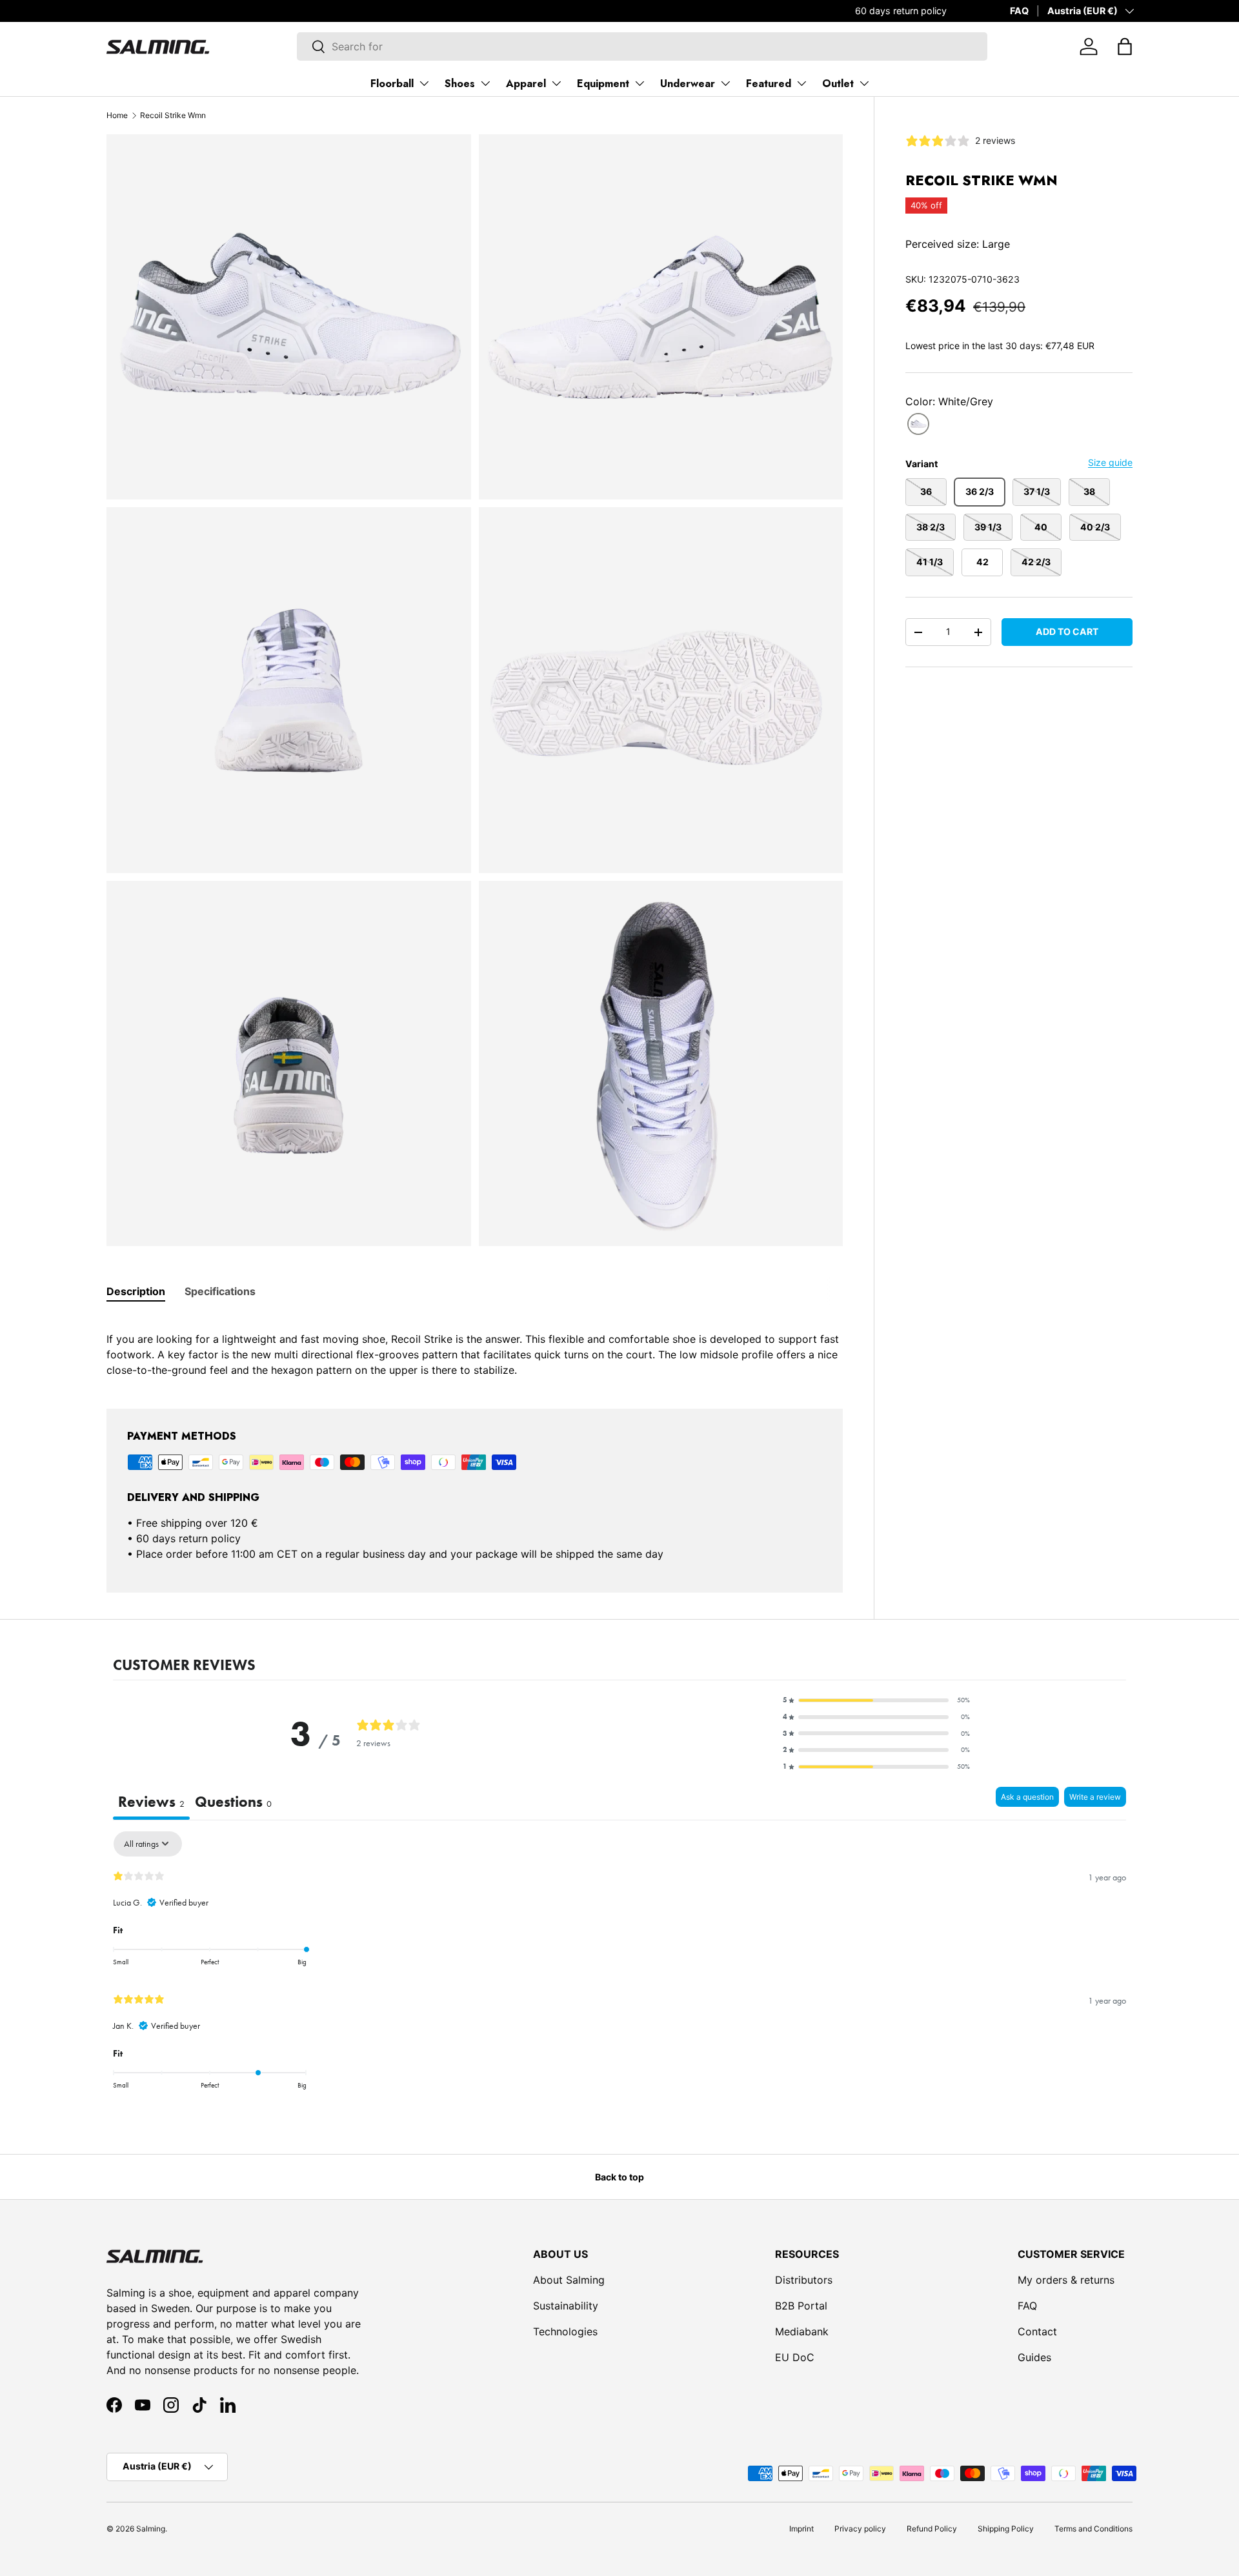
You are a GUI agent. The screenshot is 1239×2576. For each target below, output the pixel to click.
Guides (1034, 2357)
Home (117, 115)
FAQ (1019, 11)
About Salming (569, 2280)
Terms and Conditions (1093, 2529)
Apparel (526, 84)
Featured (769, 84)
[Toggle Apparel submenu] (556, 83)
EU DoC (795, 2357)
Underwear (688, 84)
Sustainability (566, 2306)
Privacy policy (860, 2529)
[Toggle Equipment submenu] (640, 83)
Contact (1037, 2331)
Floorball (392, 84)
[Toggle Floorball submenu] (424, 83)
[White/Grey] (918, 424)
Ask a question (1027, 1797)
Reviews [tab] (151, 1802)
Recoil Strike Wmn (173, 115)
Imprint (801, 2529)
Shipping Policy (1006, 2529)
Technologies (565, 2331)
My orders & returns (1066, 2280)
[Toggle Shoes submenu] (485, 83)
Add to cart (1067, 631)
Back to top (619, 2177)
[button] (1125, 46)
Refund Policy (932, 2529)
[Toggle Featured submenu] (801, 83)
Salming (151, 2529)
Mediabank (802, 2331)
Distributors (804, 2280)
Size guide (1110, 462)
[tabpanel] (475, 1347)
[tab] (136, 1291)
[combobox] (642, 46)
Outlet (838, 84)
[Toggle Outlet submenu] (864, 83)
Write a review (1095, 1797)
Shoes (460, 84)
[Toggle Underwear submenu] (725, 83)
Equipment (603, 84)
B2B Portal (801, 2306)
